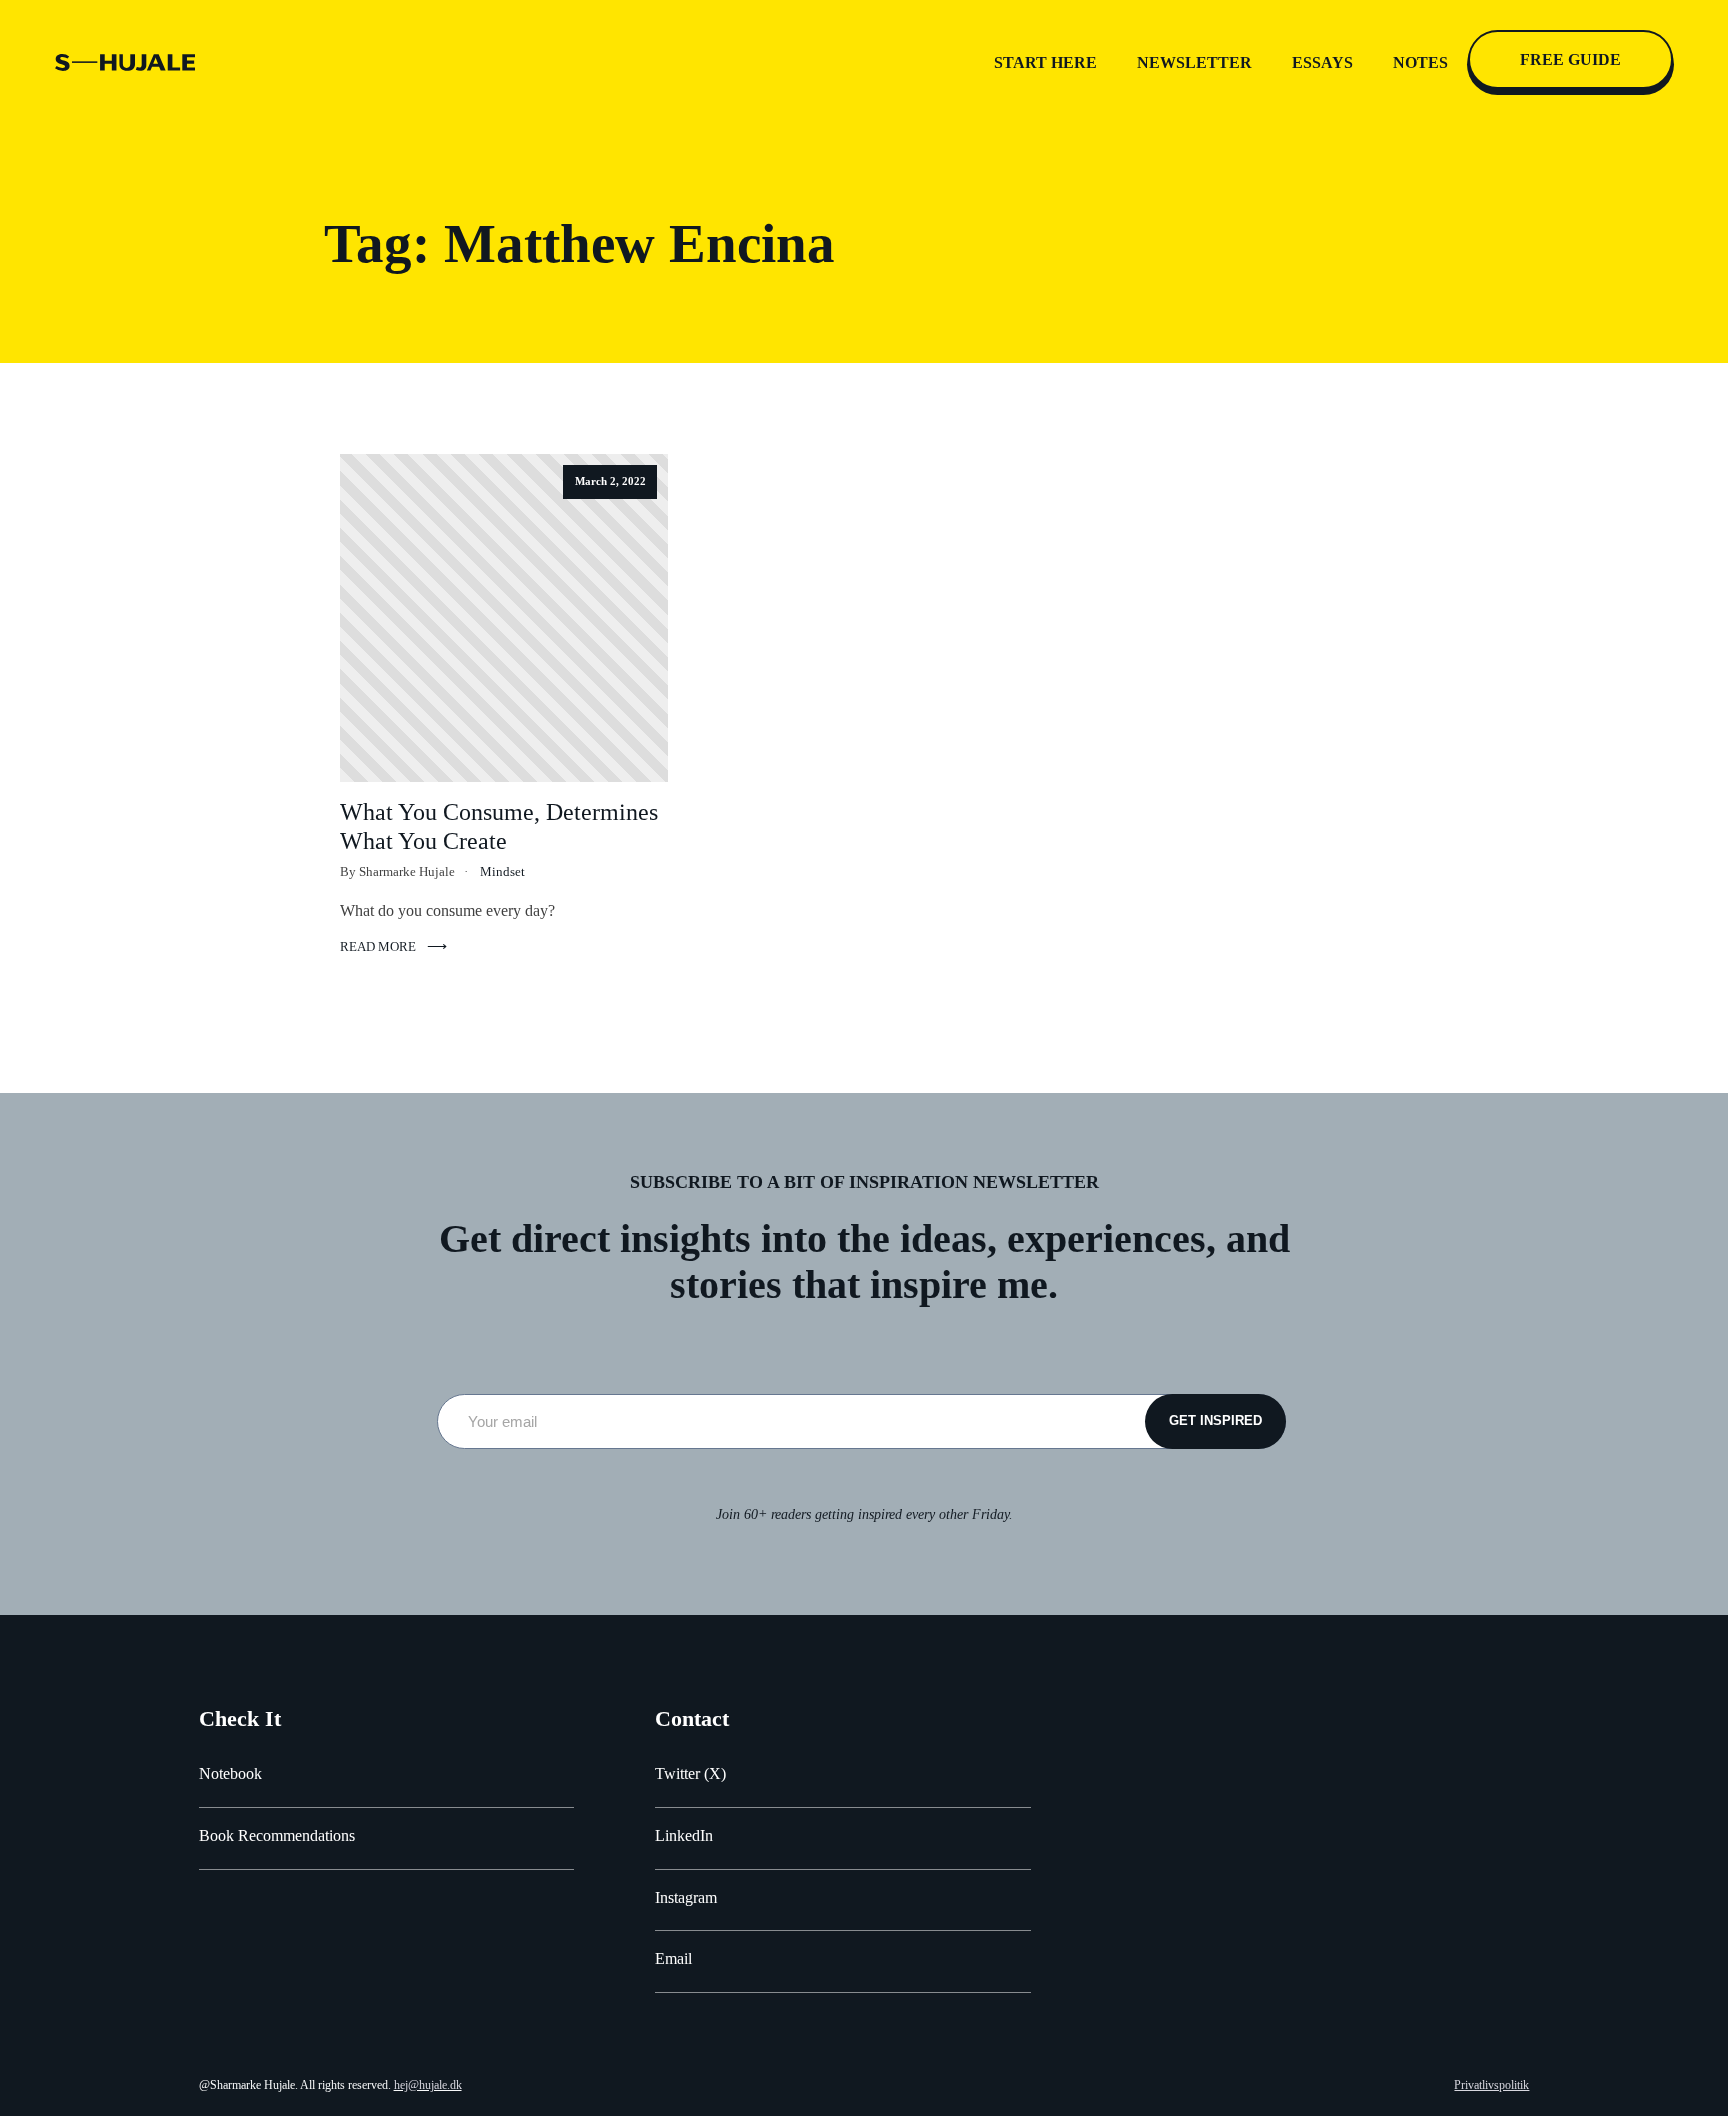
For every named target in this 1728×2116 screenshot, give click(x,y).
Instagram (686, 1897)
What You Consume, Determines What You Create (499, 826)
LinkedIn (684, 1835)
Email (673, 1958)
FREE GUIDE (1570, 59)
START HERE (1045, 62)
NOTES (1420, 62)
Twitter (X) (690, 1773)
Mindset (502, 872)
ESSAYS (1322, 62)
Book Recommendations (277, 1835)
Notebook (230, 1773)
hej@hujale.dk (428, 2085)
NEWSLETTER (1194, 62)
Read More (378, 947)
